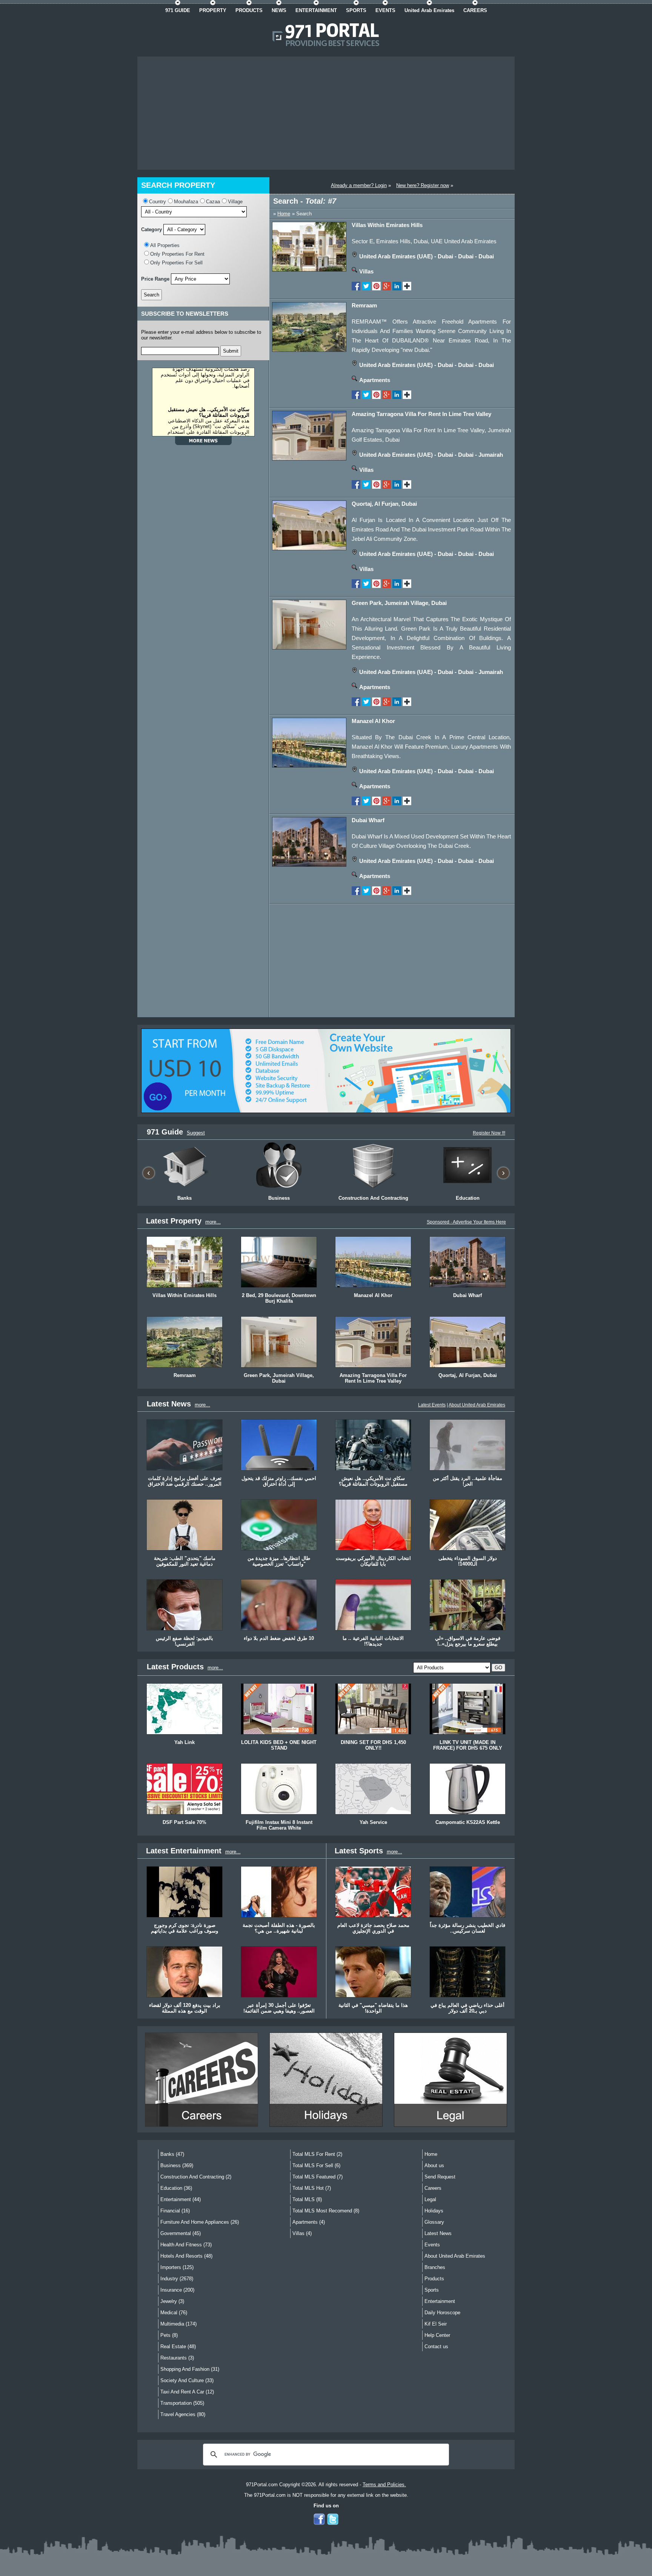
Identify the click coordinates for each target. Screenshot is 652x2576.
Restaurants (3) (177, 2358)
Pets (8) (169, 2335)
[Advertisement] (326, 113)
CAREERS (475, 10)
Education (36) (176, 2188)
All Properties (165, 245)
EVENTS (385, 10)
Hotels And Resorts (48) (186, 2256)
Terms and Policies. (384, 2485)
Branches (435, 2267)
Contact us (436, 2346)
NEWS (279, 10)
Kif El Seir (436, 2324)
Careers (433, 2188)
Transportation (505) (182, 2403)
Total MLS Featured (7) (318, 2177)
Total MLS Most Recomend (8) (326, 2211)
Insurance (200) (177, 2290)
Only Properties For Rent (177, 254)
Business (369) (177, 2165)
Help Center (437, 2335)
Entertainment (440, 2301)
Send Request (440, 2177)
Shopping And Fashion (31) (190, 2369)
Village (235, 202)
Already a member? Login (359, 185)
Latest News (438, 2233)
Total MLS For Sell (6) (316, 2165)
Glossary (434, 2222)
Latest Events (432, 1405)
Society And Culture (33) (187, 2380)
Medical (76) (174, 2313)
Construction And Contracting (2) (196, 2177)
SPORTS (356, 10)
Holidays (434, 2211)
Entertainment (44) (181, 2199)
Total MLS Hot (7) (312, 2188)
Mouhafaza (186, 202)
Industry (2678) (177, 2279)
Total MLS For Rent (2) (317, 2154)
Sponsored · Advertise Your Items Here (466, 1222)
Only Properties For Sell (176, 263)
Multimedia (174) (178, 2324)
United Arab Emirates (429, 10)
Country (158, 202)
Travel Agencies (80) (183, 2414)
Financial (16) (175, 2211)
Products (434, 2279)
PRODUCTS (249, 10)
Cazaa (213, 202)
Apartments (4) (309, 2222)
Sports (432, 2290)
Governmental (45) (181, 2233)
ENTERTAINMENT (316, 10)
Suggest (196, 1133)
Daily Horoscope (442, 2313)
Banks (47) (172, 2154)
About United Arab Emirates (477, 1405)
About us (434, 2165)
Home (284, 214)
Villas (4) (302, 2233)
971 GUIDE (178, 10)
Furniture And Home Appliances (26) (200, 2222)
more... (213, 1222)
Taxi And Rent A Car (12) (187, 2392)
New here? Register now (423, 185)
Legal (430, 2199)
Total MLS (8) (307, 2199)
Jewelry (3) (172, 2301)
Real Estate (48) (178, 2346)
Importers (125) (177, 2267)
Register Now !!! (489, 1133)
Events (432, 2245)
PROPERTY (213, 10)
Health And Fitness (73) (186, 2245)
